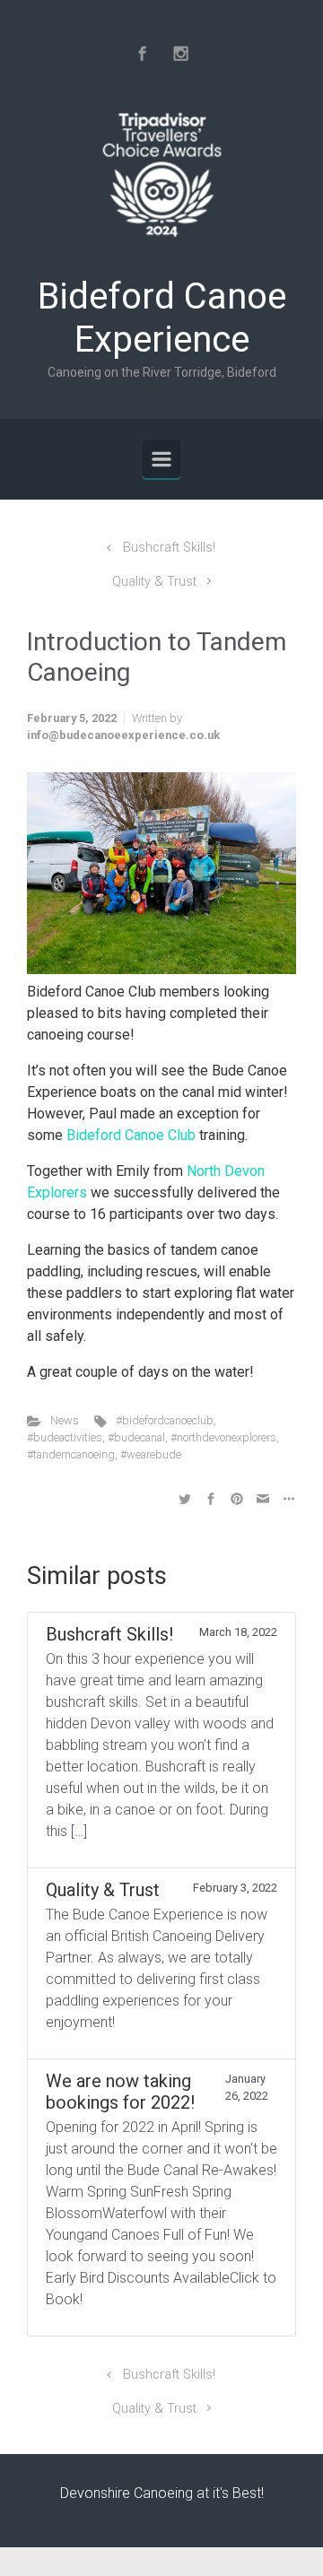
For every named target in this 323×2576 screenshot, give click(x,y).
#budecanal (136, 1437)
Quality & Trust (154, 582)
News (65, 1420)
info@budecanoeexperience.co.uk (123, 735)
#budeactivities (65, 1437)
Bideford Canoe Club (131, 1135)
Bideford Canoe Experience (162, 318)
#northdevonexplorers (223, 1437)
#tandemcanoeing (71, 1454)
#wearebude (151, 1454)
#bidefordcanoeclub (165, 1420)
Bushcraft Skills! (169, 548)
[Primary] (161, 459)
